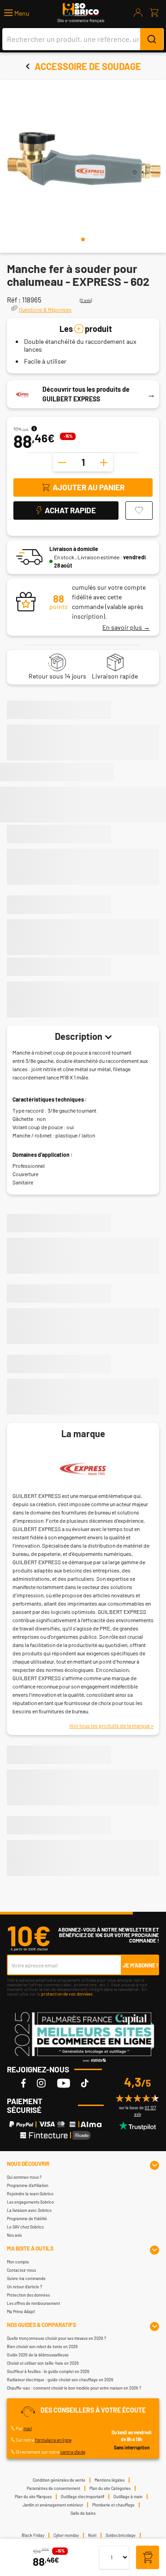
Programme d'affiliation (28, 2185)
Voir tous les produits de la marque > (111, 1725)
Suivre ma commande (26, 2278)
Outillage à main (128, 2497)
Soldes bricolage (121, 2535)
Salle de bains (83, 2513)
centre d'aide (73, 2452)
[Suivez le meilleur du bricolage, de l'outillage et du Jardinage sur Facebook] (24, 2083)
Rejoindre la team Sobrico (30, 2194)
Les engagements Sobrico (30, 2202)
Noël (92, 2535)
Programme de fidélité (27, 2219)
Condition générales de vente (59, 2480)
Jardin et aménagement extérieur (53, 2505)
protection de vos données (67, 1994)
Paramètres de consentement (53, 2488)
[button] (17, 13)
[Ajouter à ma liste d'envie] (139, 511)
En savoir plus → (126, 627)
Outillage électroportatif (83, 2497)
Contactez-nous (21, 2270)
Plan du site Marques (33, 2497)
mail (28, 2428)
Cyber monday (66, 2535)
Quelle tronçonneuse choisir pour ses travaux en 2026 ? (56, 2338)
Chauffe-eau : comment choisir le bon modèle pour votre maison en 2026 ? (74, 2388)
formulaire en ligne (53, 2440)
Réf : (14, 300)
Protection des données (28, 2295)
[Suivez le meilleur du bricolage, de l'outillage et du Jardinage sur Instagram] (41, 2083)
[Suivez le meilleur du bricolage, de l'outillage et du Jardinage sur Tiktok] (85, 2083)
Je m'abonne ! (140, 1965)
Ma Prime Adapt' (21, 2312)
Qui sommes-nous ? (24, 2177)
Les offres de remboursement (33, 2303)
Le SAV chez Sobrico (25, 2227)
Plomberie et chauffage (113, 2505)
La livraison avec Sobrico (29, 2210)
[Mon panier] (154, 13)
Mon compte (18, 2262)
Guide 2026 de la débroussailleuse (38, 2355)
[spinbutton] (83, 462)
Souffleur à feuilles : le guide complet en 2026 (48, 2371)
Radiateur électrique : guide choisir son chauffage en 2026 (60, 2380)
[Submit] (152, 39)
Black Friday (33, 2535)
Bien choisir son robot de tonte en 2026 (42, 2347)
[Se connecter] (138, 13)
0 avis (86, 300)
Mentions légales (110, 2480)
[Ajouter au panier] (148, 2558)
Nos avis (14, 2235)
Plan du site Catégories (110, 2488)
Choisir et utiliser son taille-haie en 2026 (43, 2363)
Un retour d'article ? (24, 2287)
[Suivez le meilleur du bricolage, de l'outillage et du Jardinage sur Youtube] (64, 2083)
